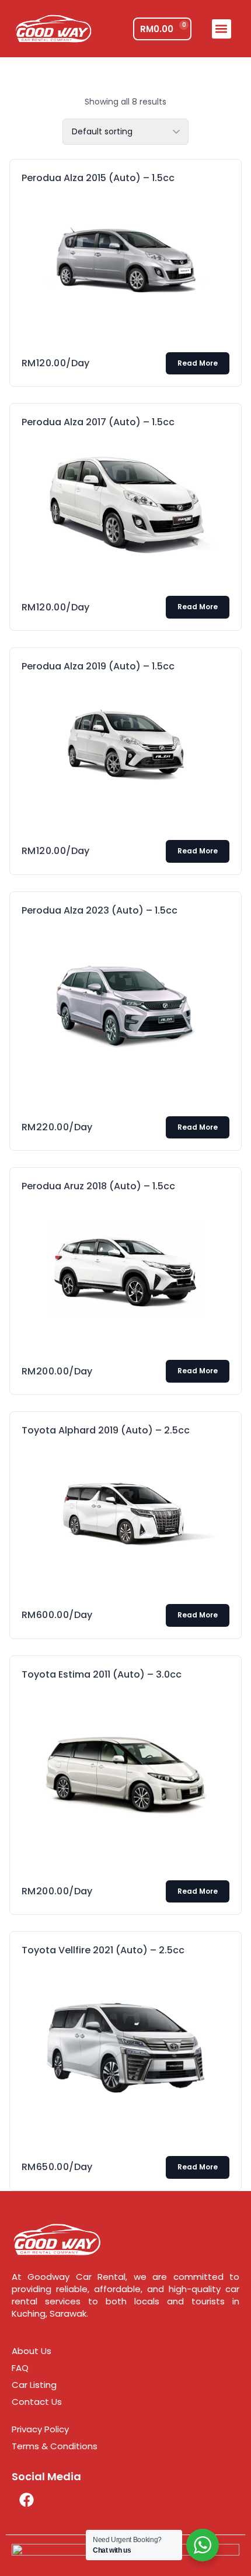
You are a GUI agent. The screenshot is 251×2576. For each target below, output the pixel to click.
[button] (222, 29)
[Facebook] (26, 2499)
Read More (198, 363)
